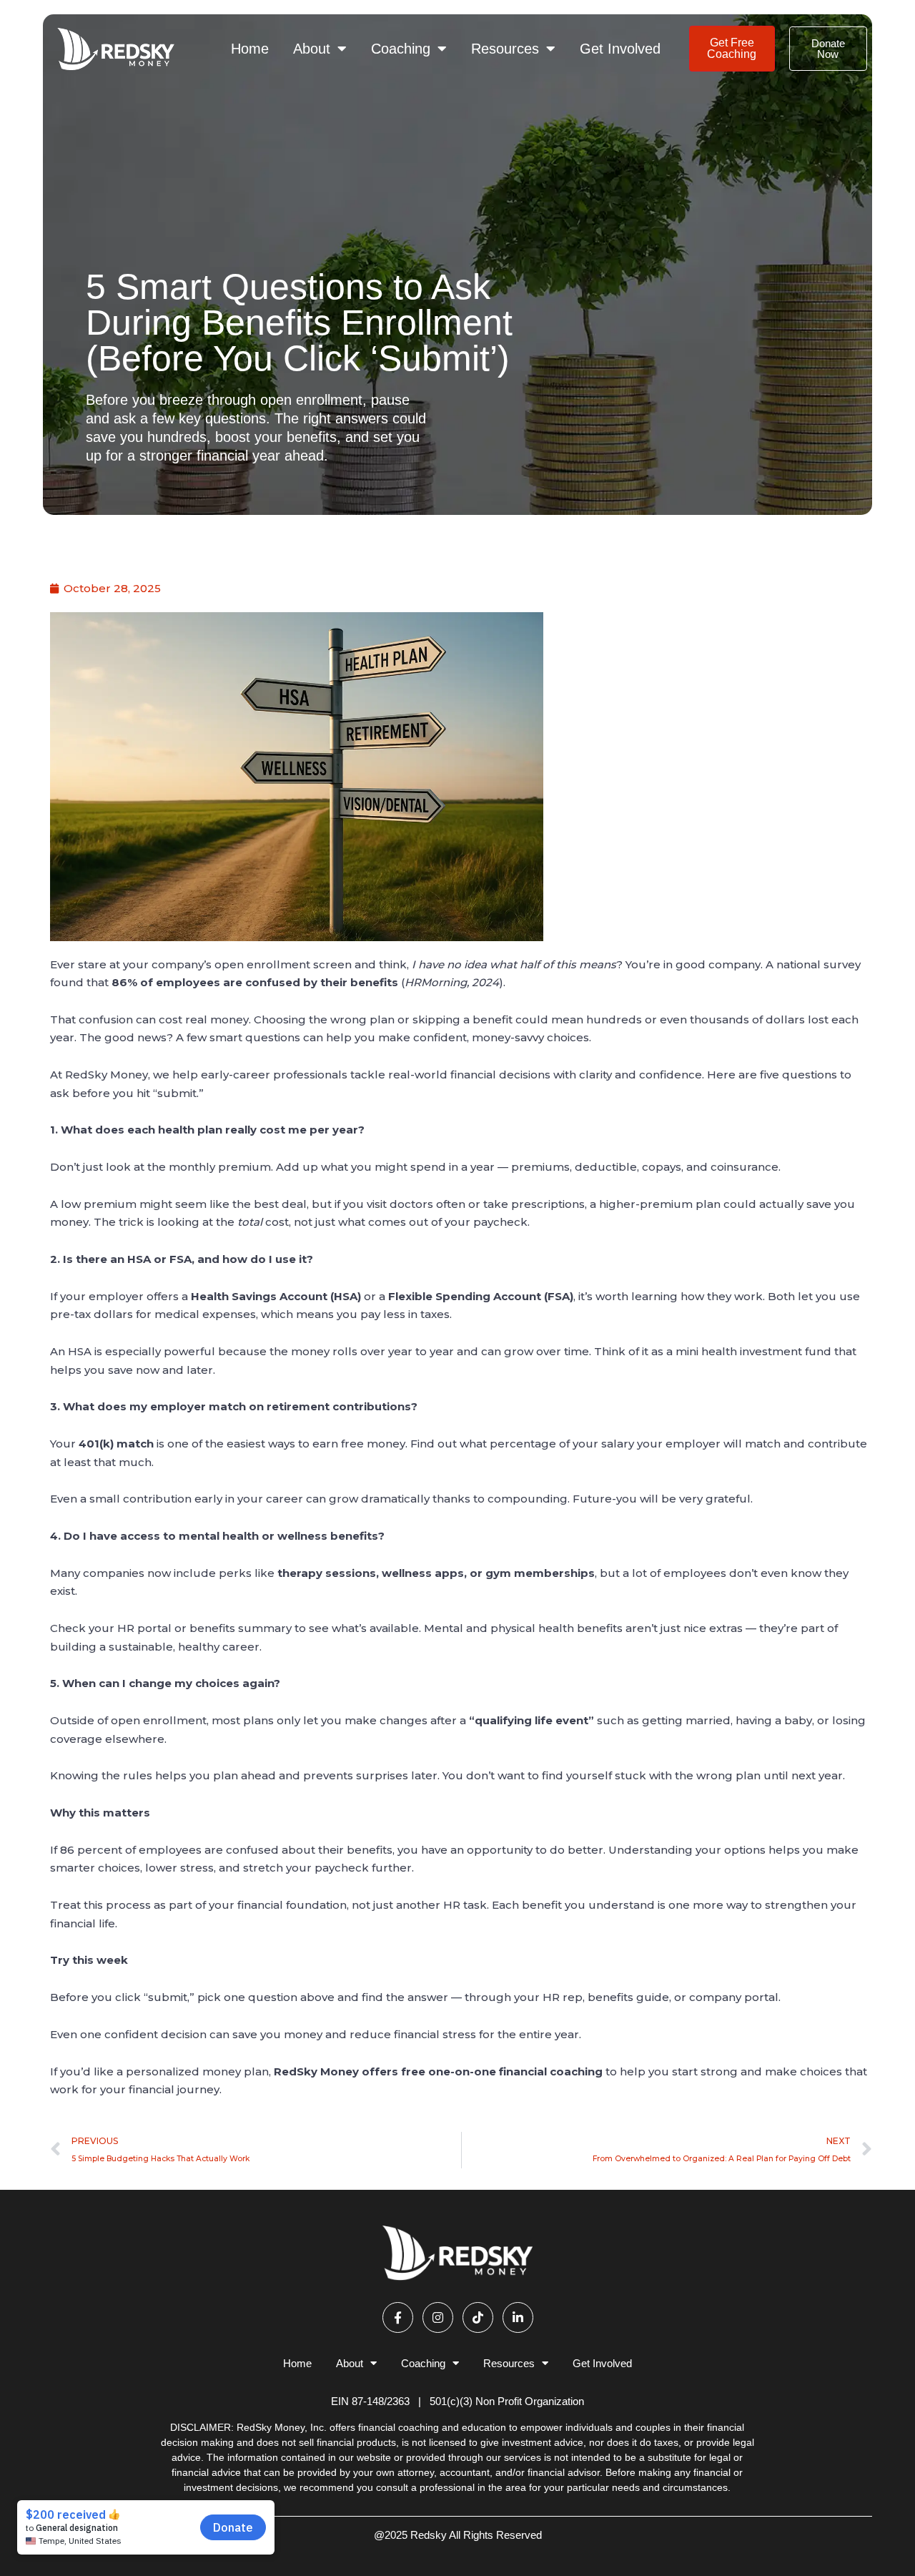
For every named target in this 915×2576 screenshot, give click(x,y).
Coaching (401, 49)
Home (250, 49)
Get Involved (620, 49)
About (312, 49)
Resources (505, 49)
